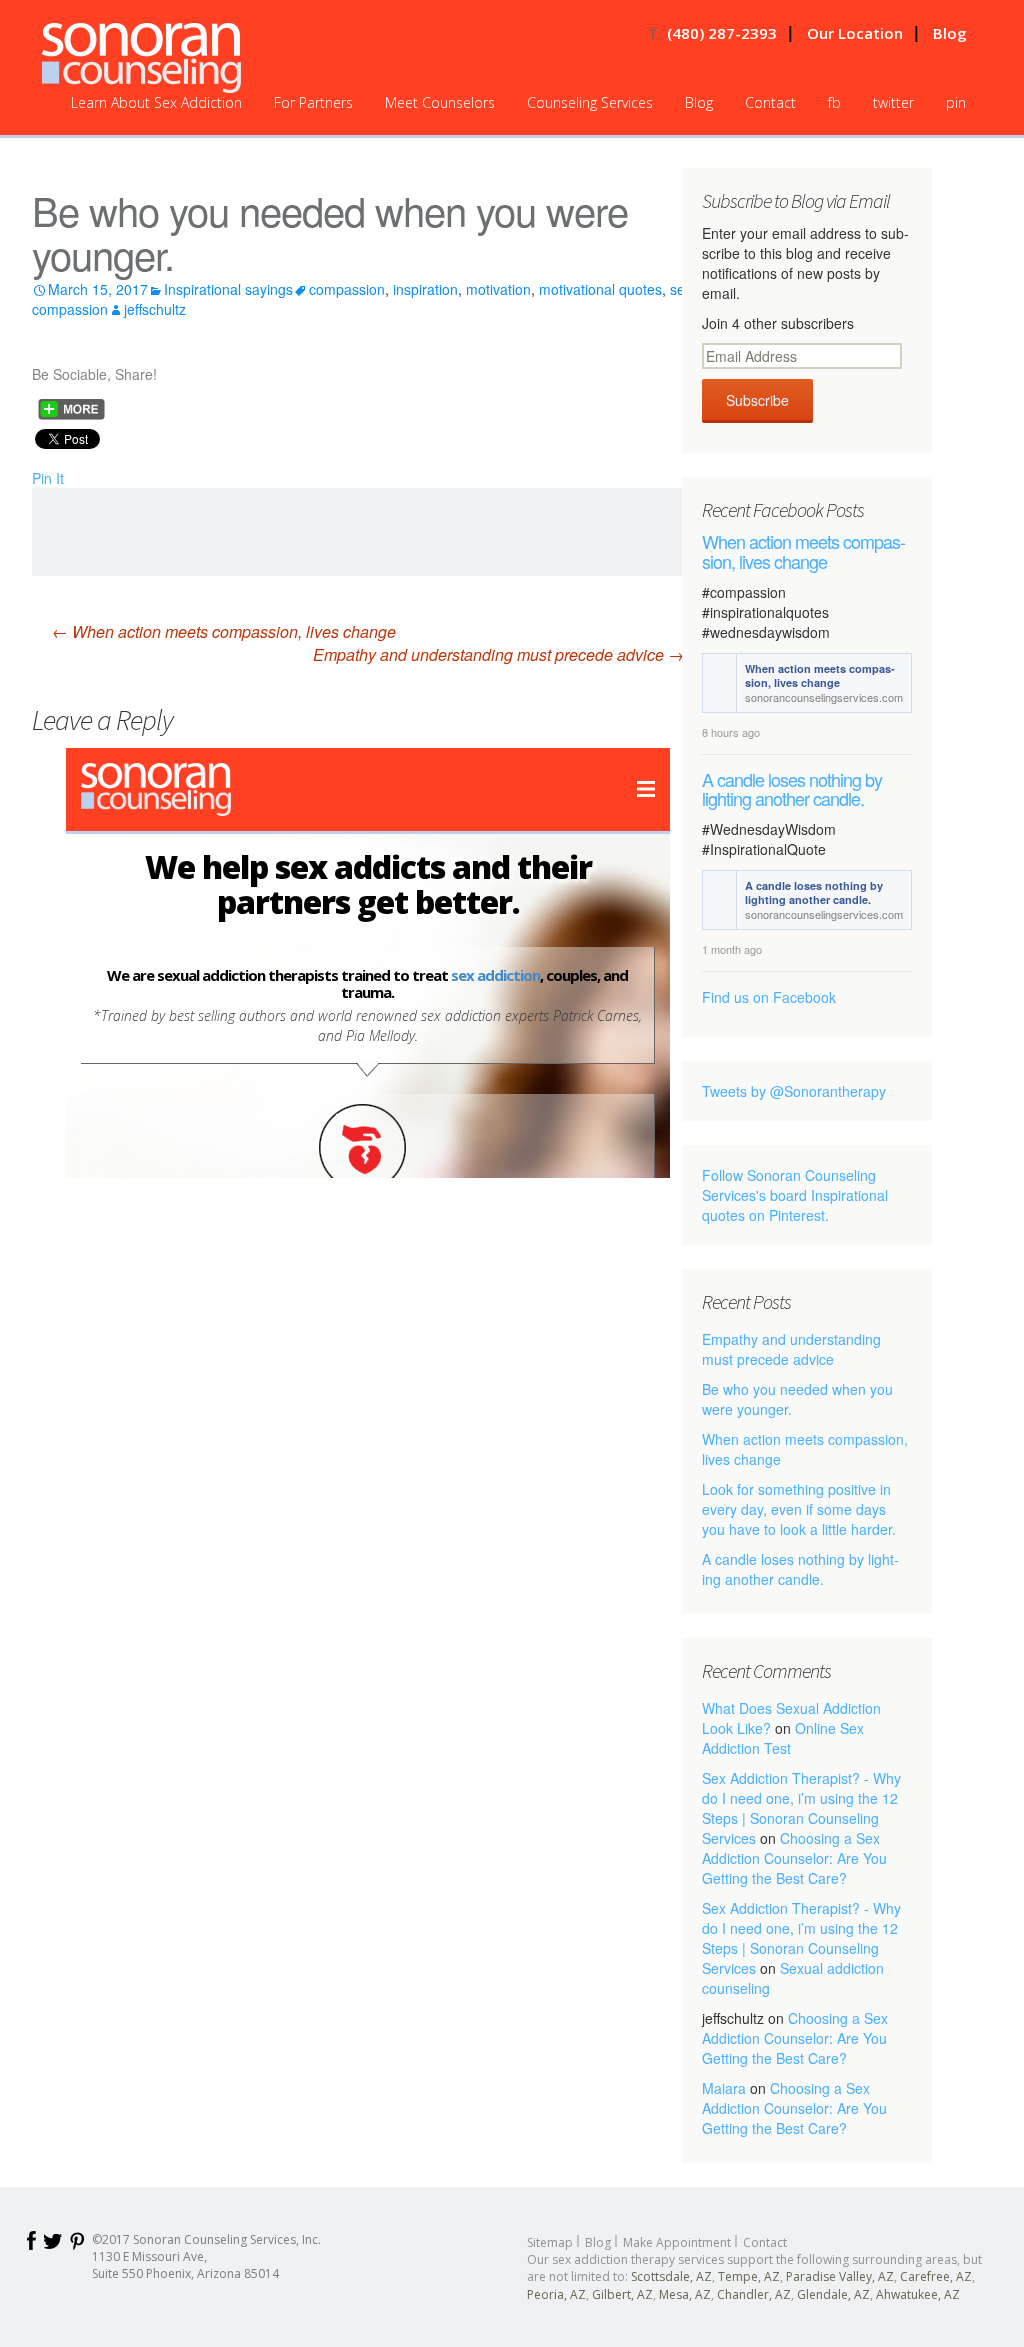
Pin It (48, 478)
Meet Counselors (440, 102)
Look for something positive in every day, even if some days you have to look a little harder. (799, 1509)
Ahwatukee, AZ (918, 2294)
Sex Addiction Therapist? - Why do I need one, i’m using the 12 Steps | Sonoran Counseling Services (801, 1808)
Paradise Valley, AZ (840, 2276)
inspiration (425, 289)
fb (834, 102)
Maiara (724, 2088)
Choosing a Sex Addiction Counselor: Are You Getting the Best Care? (794, 1858)
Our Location (855, 33)
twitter (893, 102)
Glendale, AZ (833, 2294)
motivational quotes (600, 289)
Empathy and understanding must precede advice (498, 655)
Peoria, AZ (556, 2294)
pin (956, 102)
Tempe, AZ (749, 2276)
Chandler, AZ (754, 2294)
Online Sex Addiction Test (783, 1738)
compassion (347, 289)
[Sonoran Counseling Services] (141, 58)
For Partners (313, 102)
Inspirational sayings (228, 289)
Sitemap (550, 2242)
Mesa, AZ (685, 2294)
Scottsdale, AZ (671, 2276)
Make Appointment (677, 2242)
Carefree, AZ (936, 2276)
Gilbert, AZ (622, 2294)
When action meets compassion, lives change (224, 631)
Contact (770, 102)
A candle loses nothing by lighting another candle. (792, 790)
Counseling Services (590, 102)
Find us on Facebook (769, 997)
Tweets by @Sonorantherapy (794, 1091)
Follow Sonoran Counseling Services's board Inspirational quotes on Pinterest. (795, 1195)
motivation (498, 289)
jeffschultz (155, 309)
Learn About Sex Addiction (156, 102)
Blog (950, 33)
